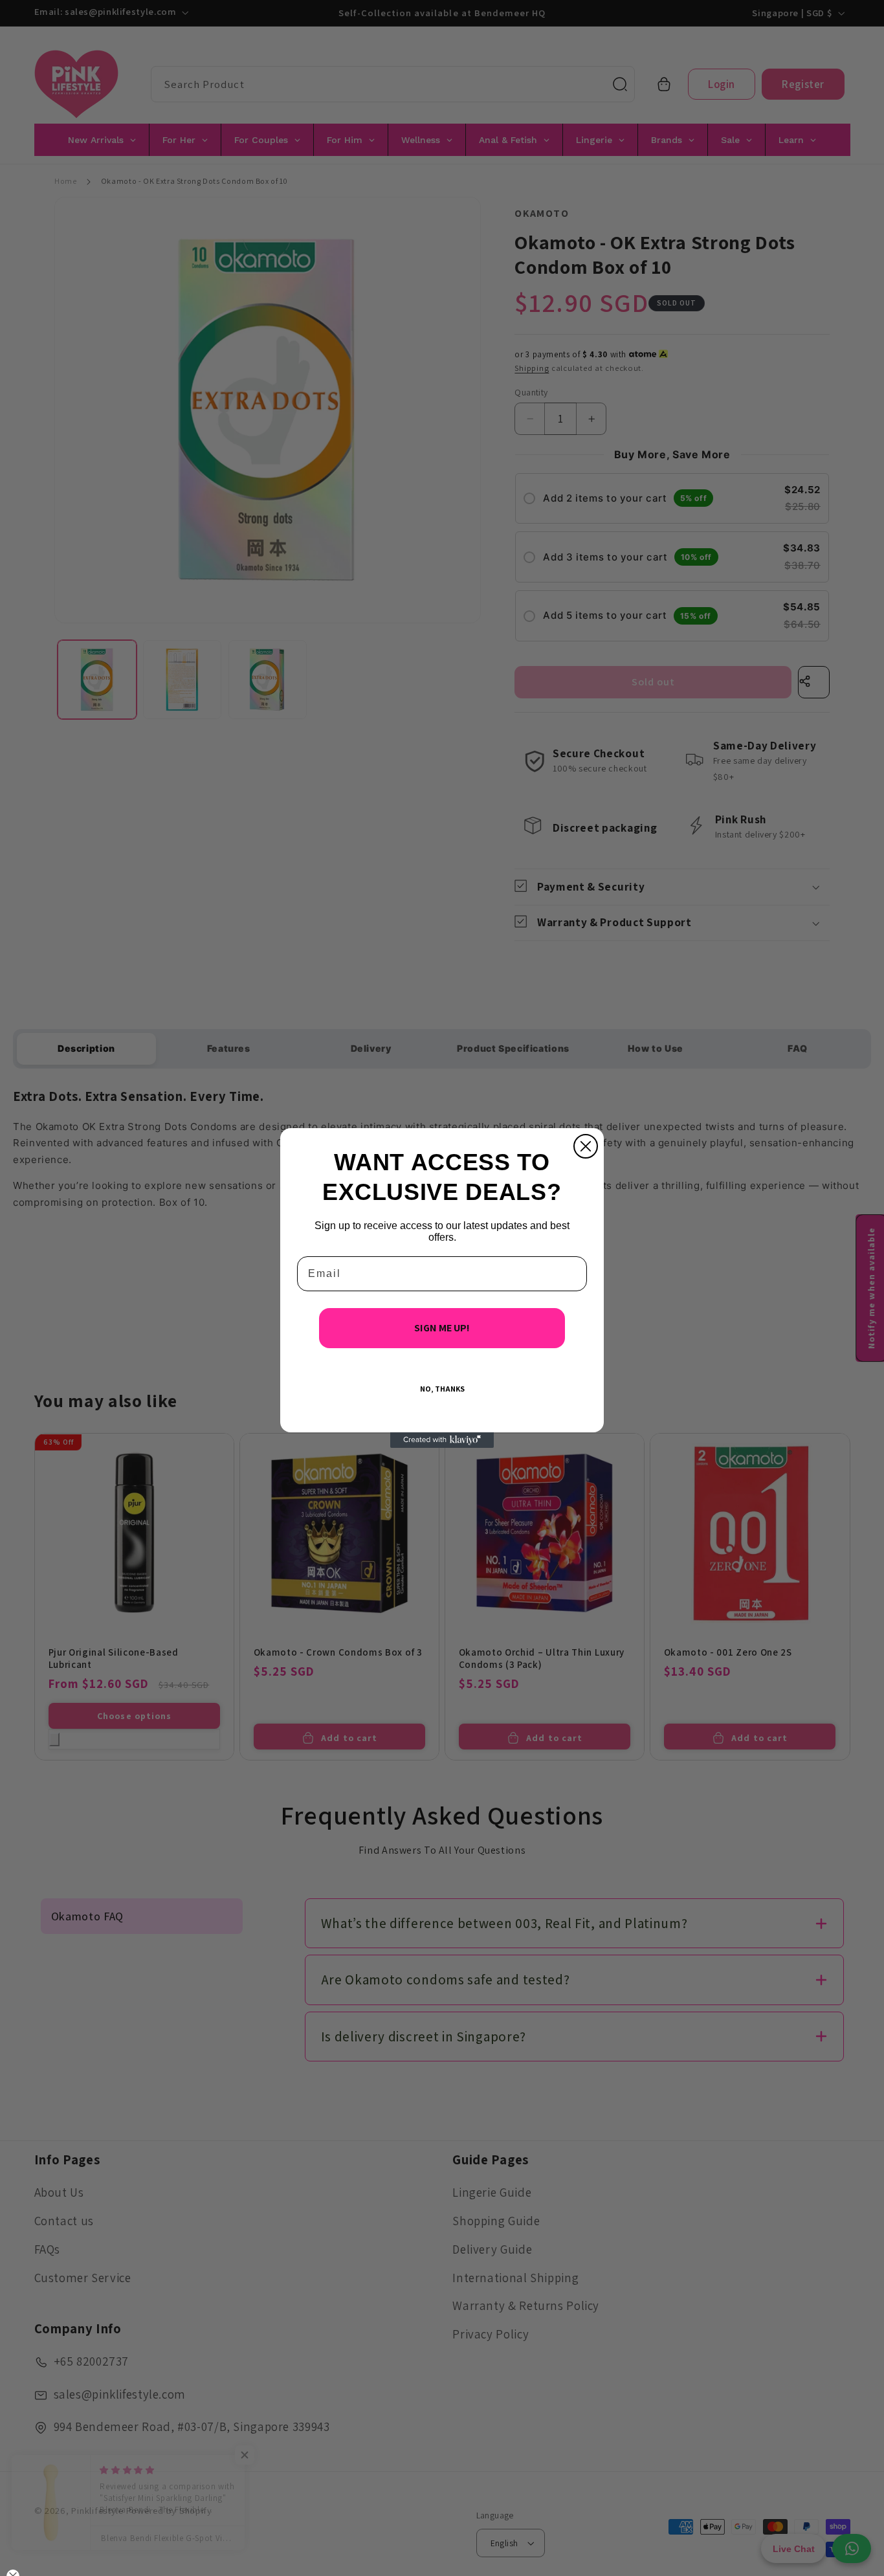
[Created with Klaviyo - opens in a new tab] (442, 1440)
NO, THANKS (442, 1389)
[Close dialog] (586, 1146)
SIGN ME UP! (442, 1328)
